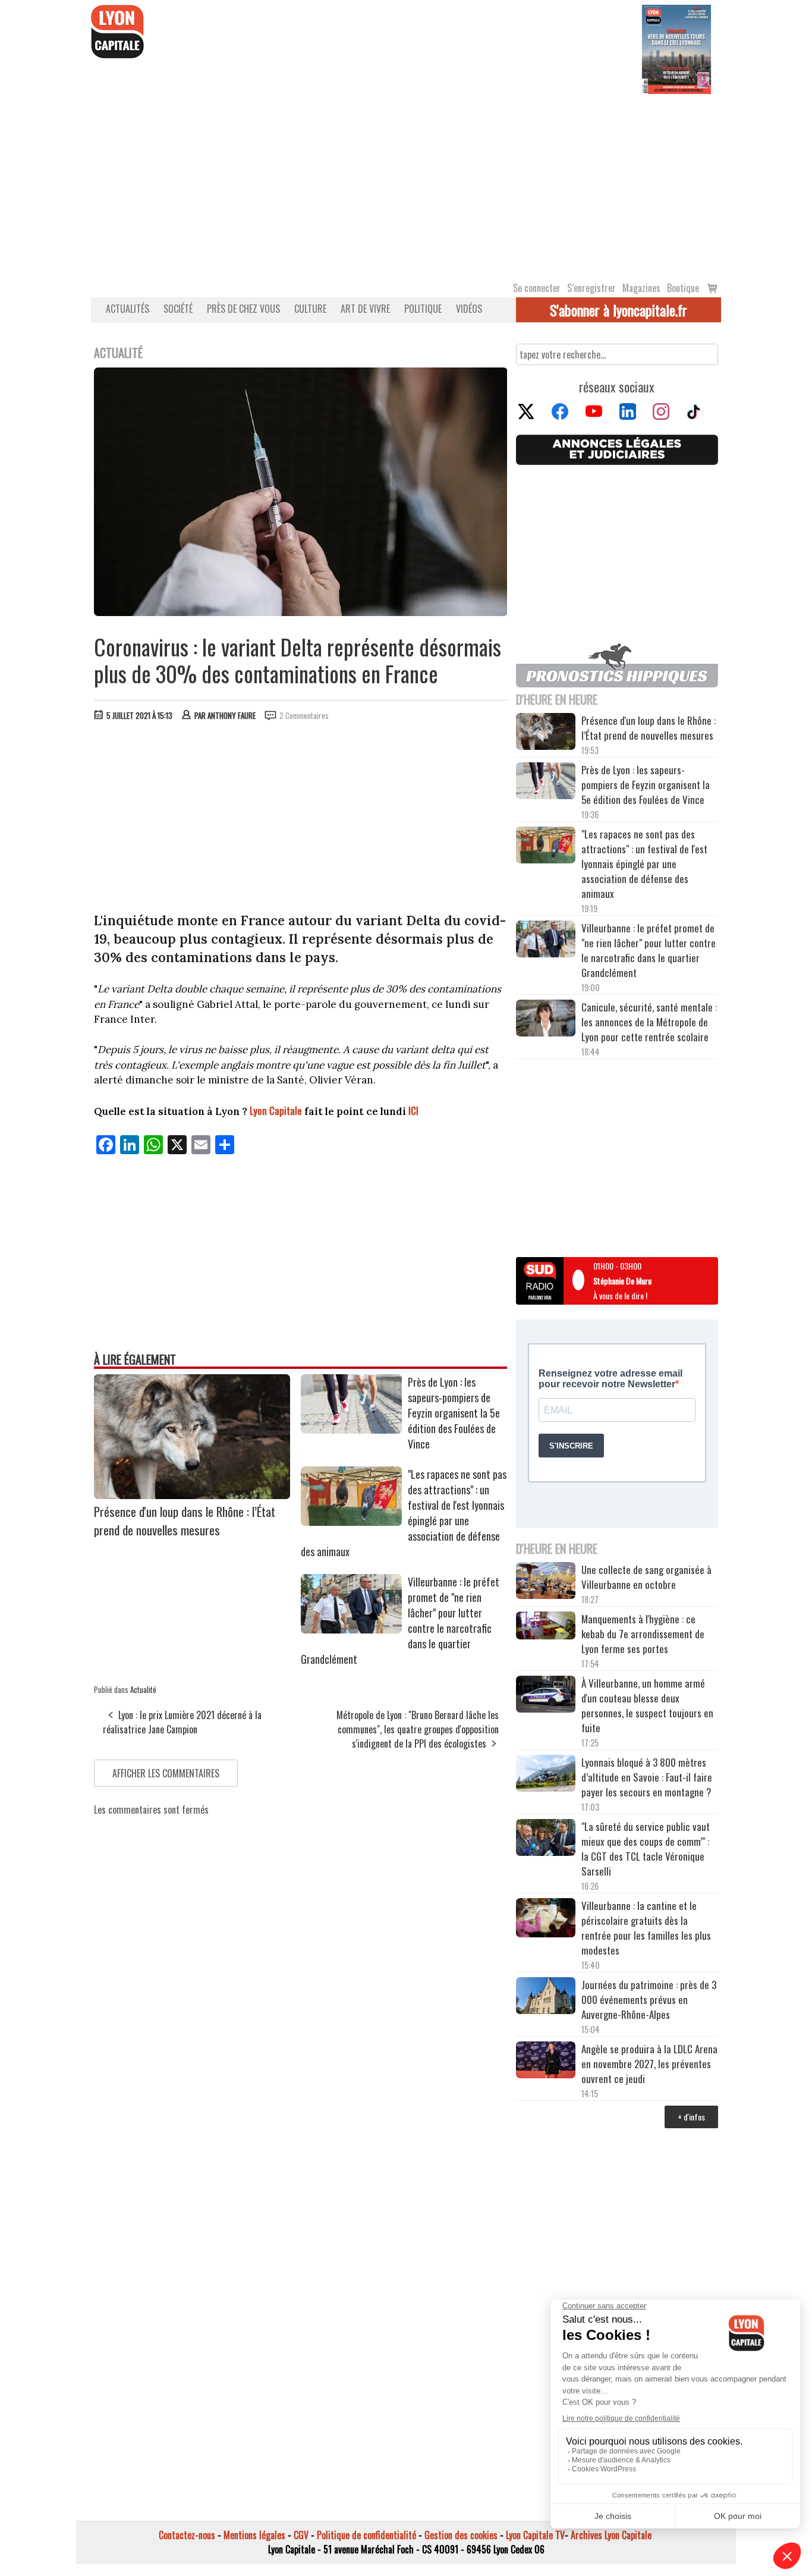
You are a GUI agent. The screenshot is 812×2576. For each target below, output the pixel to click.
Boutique (683, 288)
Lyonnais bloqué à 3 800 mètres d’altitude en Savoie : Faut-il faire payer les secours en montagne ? (647, 1777)
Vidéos (469, 309)
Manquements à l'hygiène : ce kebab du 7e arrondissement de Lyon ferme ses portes (643, 1634)
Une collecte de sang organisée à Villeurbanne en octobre (646, 1577)
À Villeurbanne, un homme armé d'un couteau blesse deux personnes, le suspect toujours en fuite (647, 1705)
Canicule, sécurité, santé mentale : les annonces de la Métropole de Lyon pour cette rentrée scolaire (649, 1022)
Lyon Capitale (276, 1110)
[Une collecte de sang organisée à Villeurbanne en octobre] (546, 1582)
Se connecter (537, 288)
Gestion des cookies (461, 2535)
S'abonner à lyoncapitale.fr (619, 310)
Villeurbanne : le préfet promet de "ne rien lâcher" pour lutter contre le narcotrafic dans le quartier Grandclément (649, 950)
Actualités (128, 309)
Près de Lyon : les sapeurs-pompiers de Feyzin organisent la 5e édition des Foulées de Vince (454, 1413)
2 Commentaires (304, 715)
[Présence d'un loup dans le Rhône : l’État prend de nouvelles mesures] (192, 1495)
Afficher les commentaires (166, 1773)
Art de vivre (365, 309)
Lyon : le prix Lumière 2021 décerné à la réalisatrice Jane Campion (182, 1722)
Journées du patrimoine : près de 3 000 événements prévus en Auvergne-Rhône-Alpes (649, 1999)
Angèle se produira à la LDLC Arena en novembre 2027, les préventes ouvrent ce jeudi (649, 2064)
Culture (310, 309)
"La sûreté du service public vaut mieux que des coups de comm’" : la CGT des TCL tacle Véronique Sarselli (646, 1849)
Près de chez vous (243, 309)
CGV (301, 2535)
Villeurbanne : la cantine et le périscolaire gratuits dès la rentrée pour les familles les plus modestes (646, 1928)
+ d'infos (691, 2117)
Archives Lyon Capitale (611, 2535)
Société (178, 309)
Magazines (641, 288)
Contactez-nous (187, 2535)
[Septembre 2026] (676, 48)
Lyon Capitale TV (535, 2535)
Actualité (143, 1689)
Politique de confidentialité (366, 2535)
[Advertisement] (406, 183)
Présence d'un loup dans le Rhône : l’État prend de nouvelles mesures (185, 1521)
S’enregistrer (591, 288)
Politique (423, 309)
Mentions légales (254, 2535)
